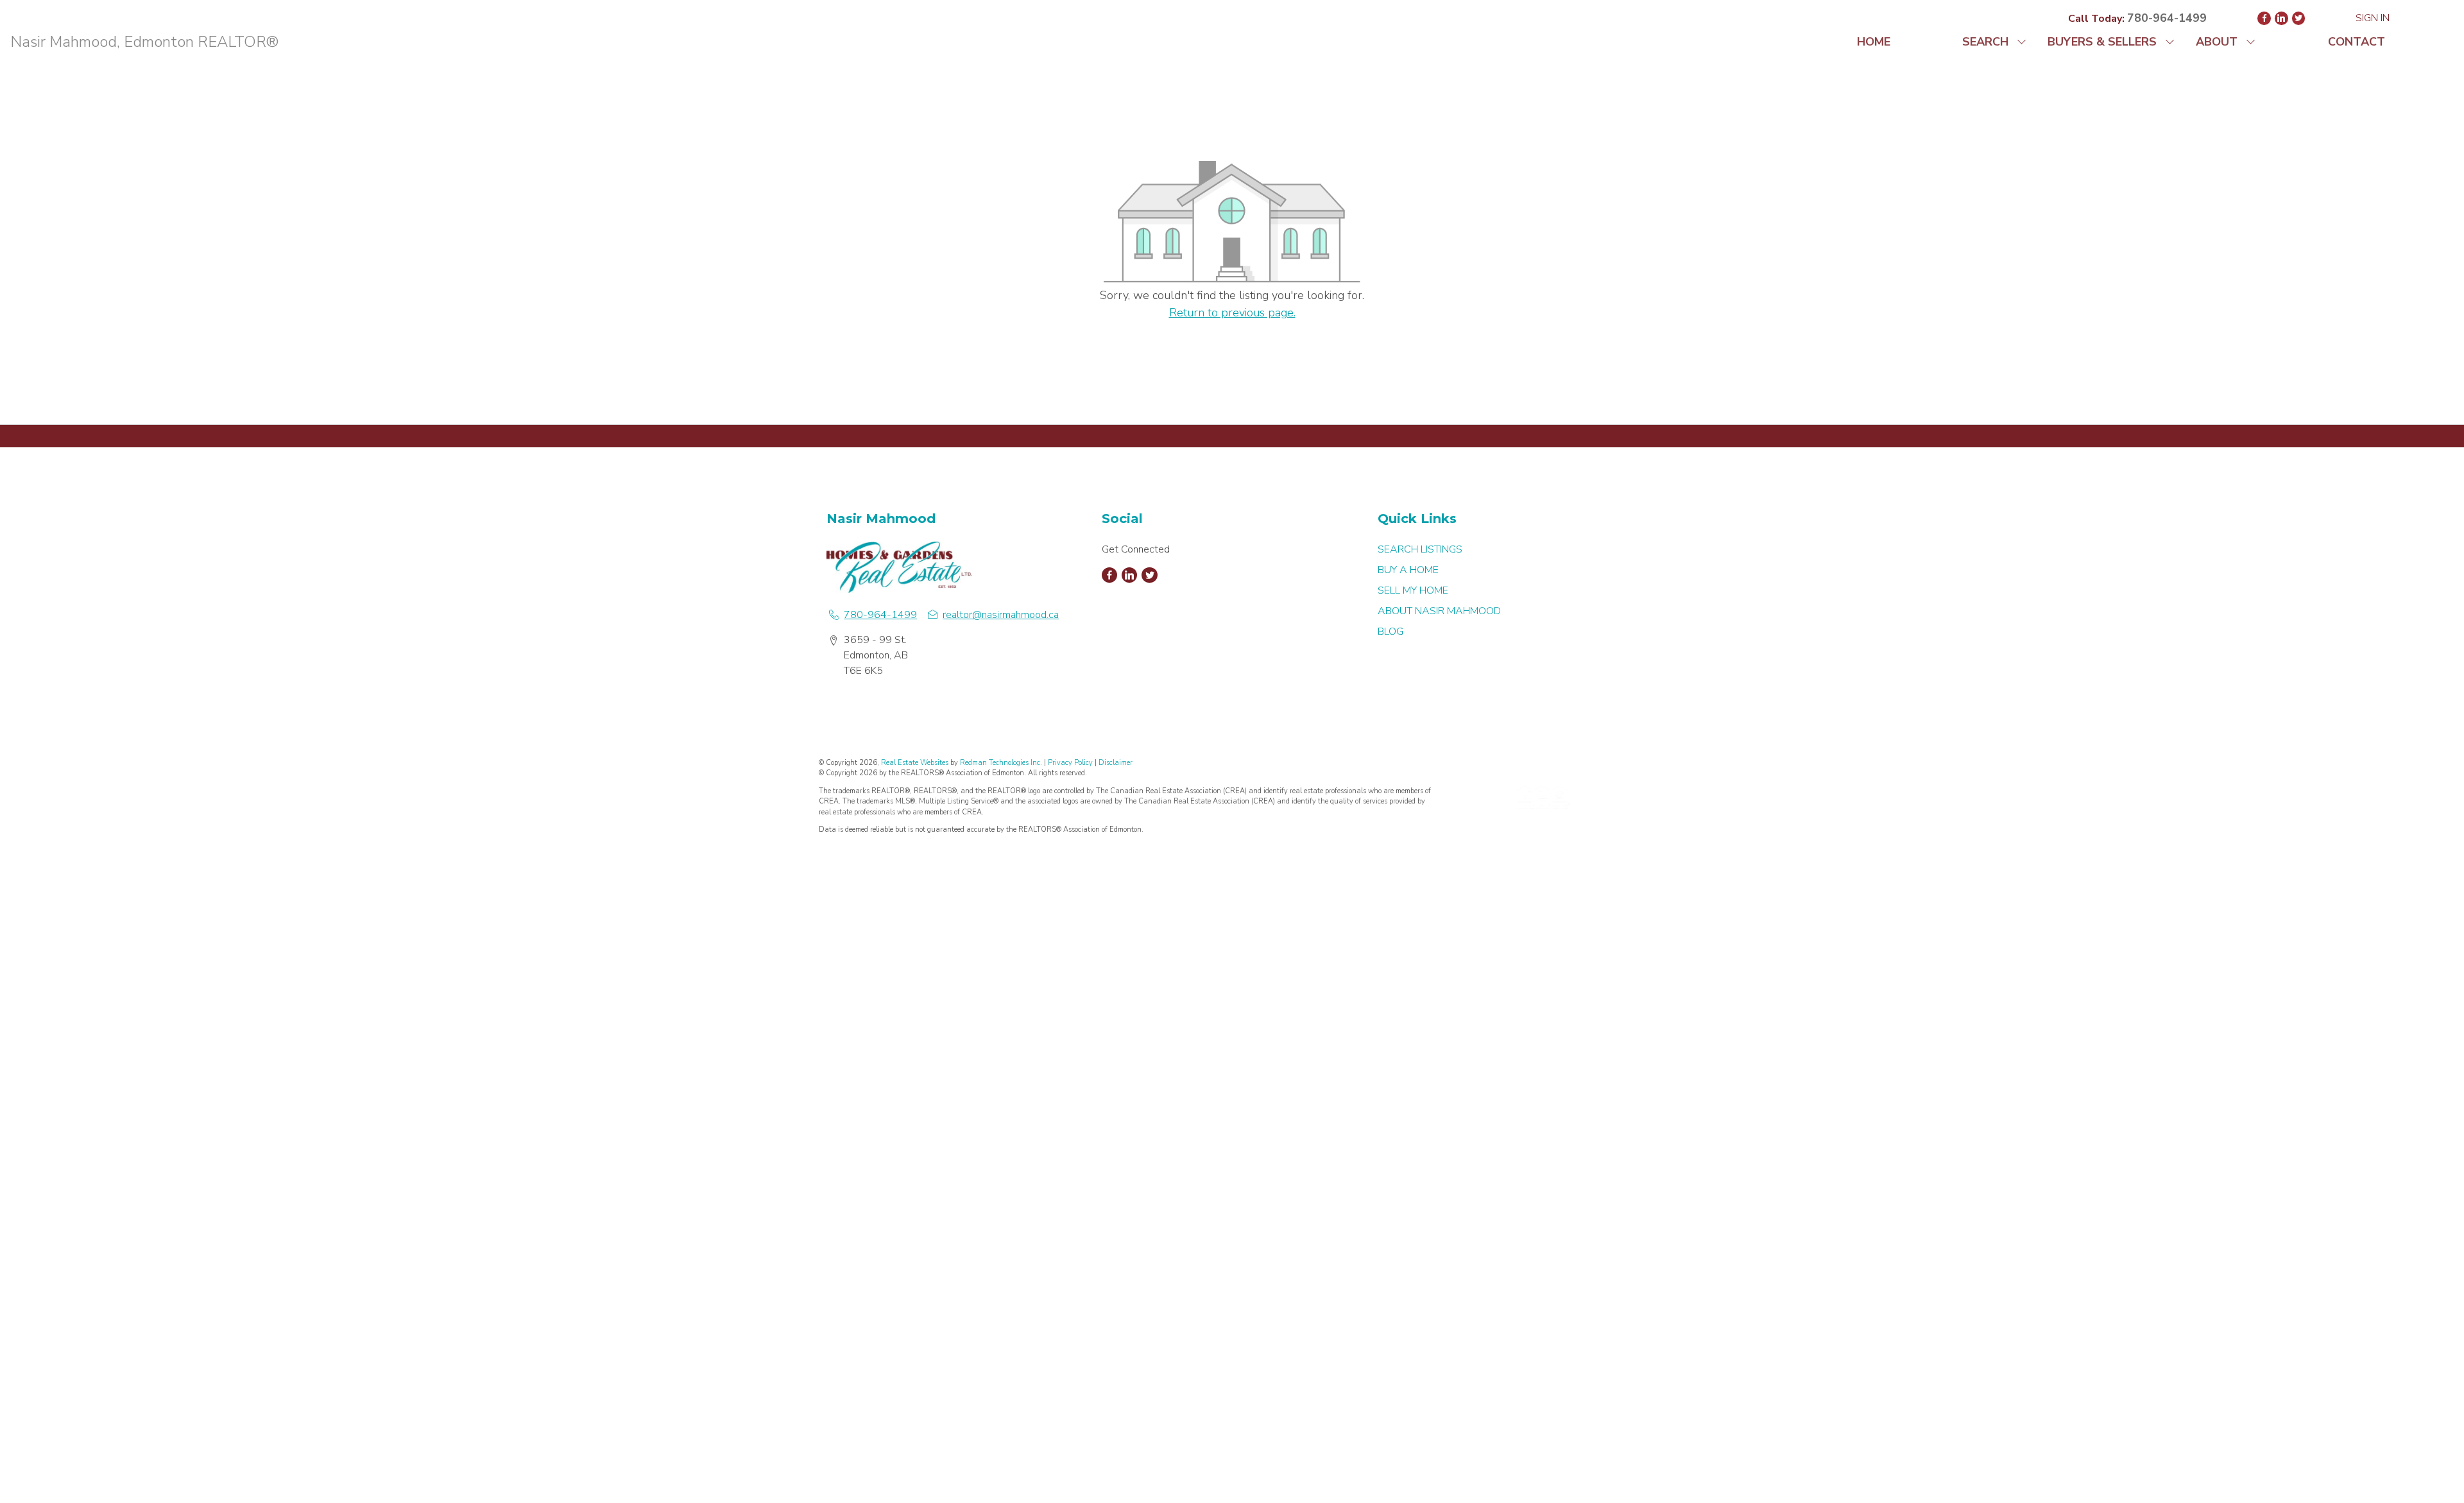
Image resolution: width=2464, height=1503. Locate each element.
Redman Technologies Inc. (1002, 763)
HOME (1874, 42)
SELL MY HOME (1413, 590)
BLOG (1390, 631)
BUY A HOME (1408, 570)
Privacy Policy (1070, 763)
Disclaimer (1116, 763)
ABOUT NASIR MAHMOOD (1439, 611)
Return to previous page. (1232, 313)
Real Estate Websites (916, 763)
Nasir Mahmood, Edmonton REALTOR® (144, 42)
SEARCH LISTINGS (1420, 549)
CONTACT (2357, 42)
